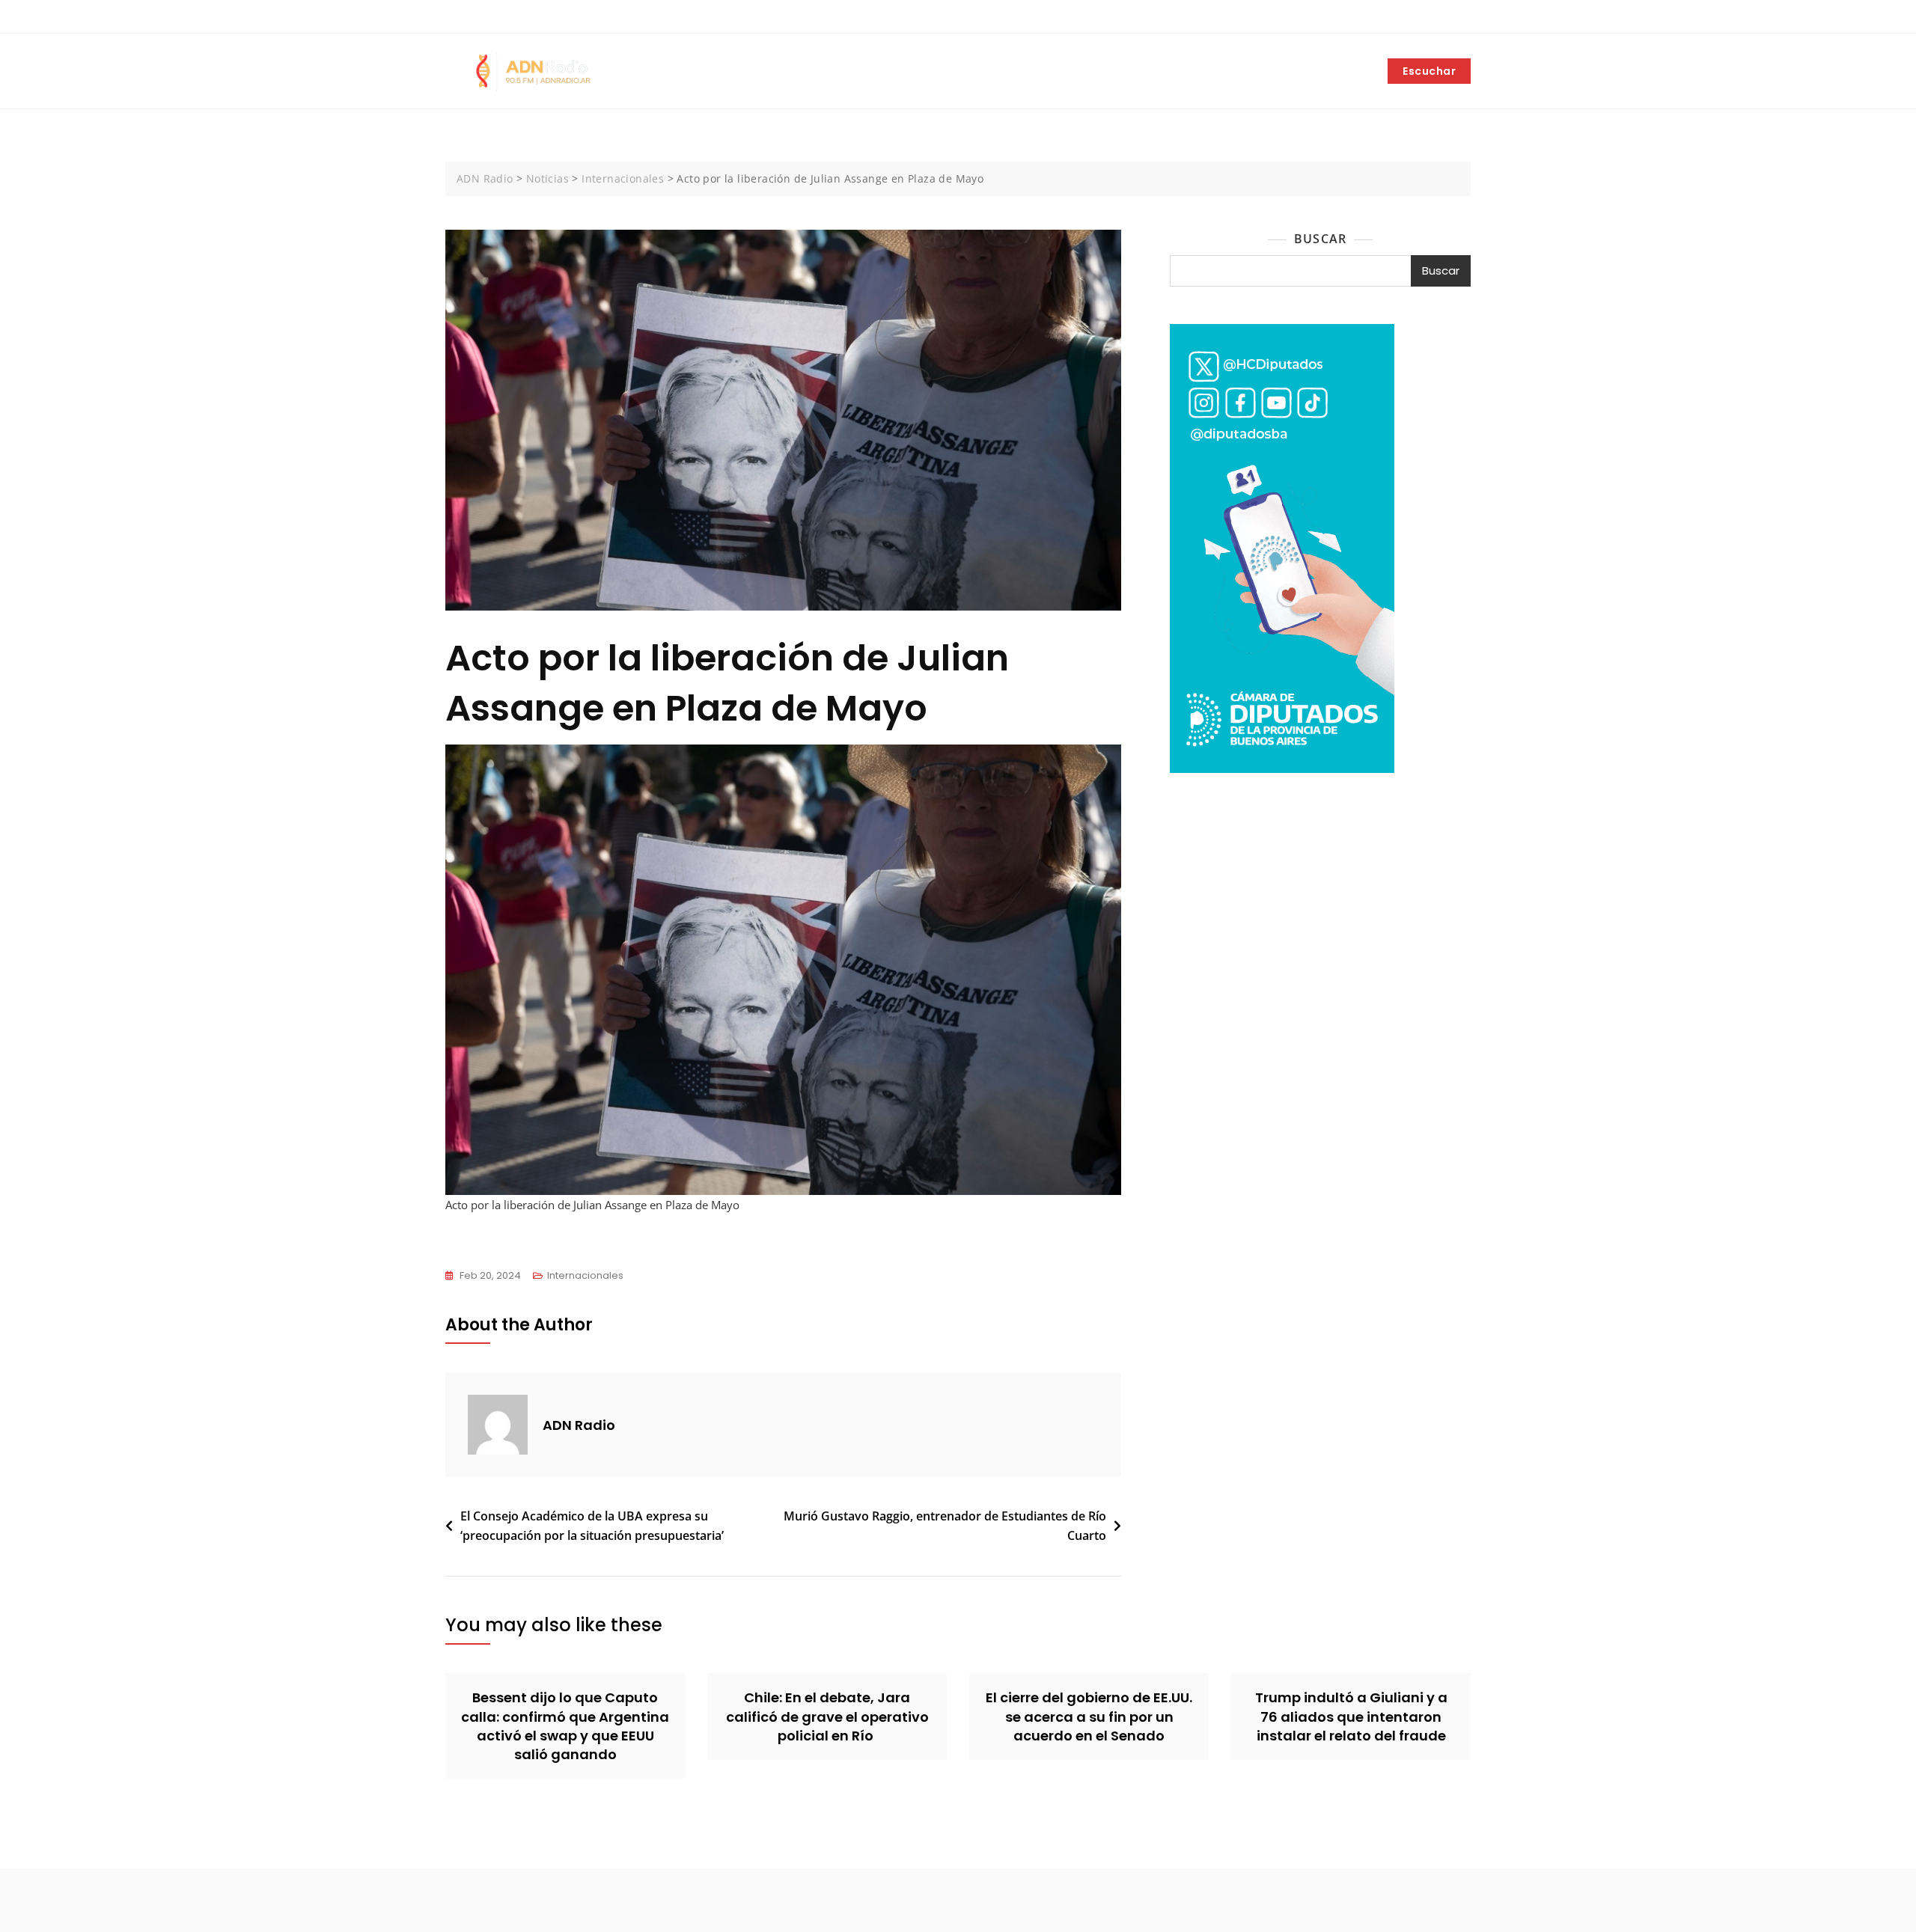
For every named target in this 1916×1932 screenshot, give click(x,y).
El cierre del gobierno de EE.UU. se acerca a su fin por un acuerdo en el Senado (1089, 1716)
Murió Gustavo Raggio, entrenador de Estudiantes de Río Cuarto (945, 1526)
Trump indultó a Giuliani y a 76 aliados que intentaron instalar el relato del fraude (1351, 1716)
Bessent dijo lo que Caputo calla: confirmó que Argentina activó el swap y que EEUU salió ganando (565, 1726)
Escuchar (1429, 71)
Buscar (1320, 239)
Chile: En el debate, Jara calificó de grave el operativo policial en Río (827, 1716)
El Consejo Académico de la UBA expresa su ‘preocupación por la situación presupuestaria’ (592, 1526)
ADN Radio (579, 1425)
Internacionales (585, 1275)
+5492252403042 (497, 17)
